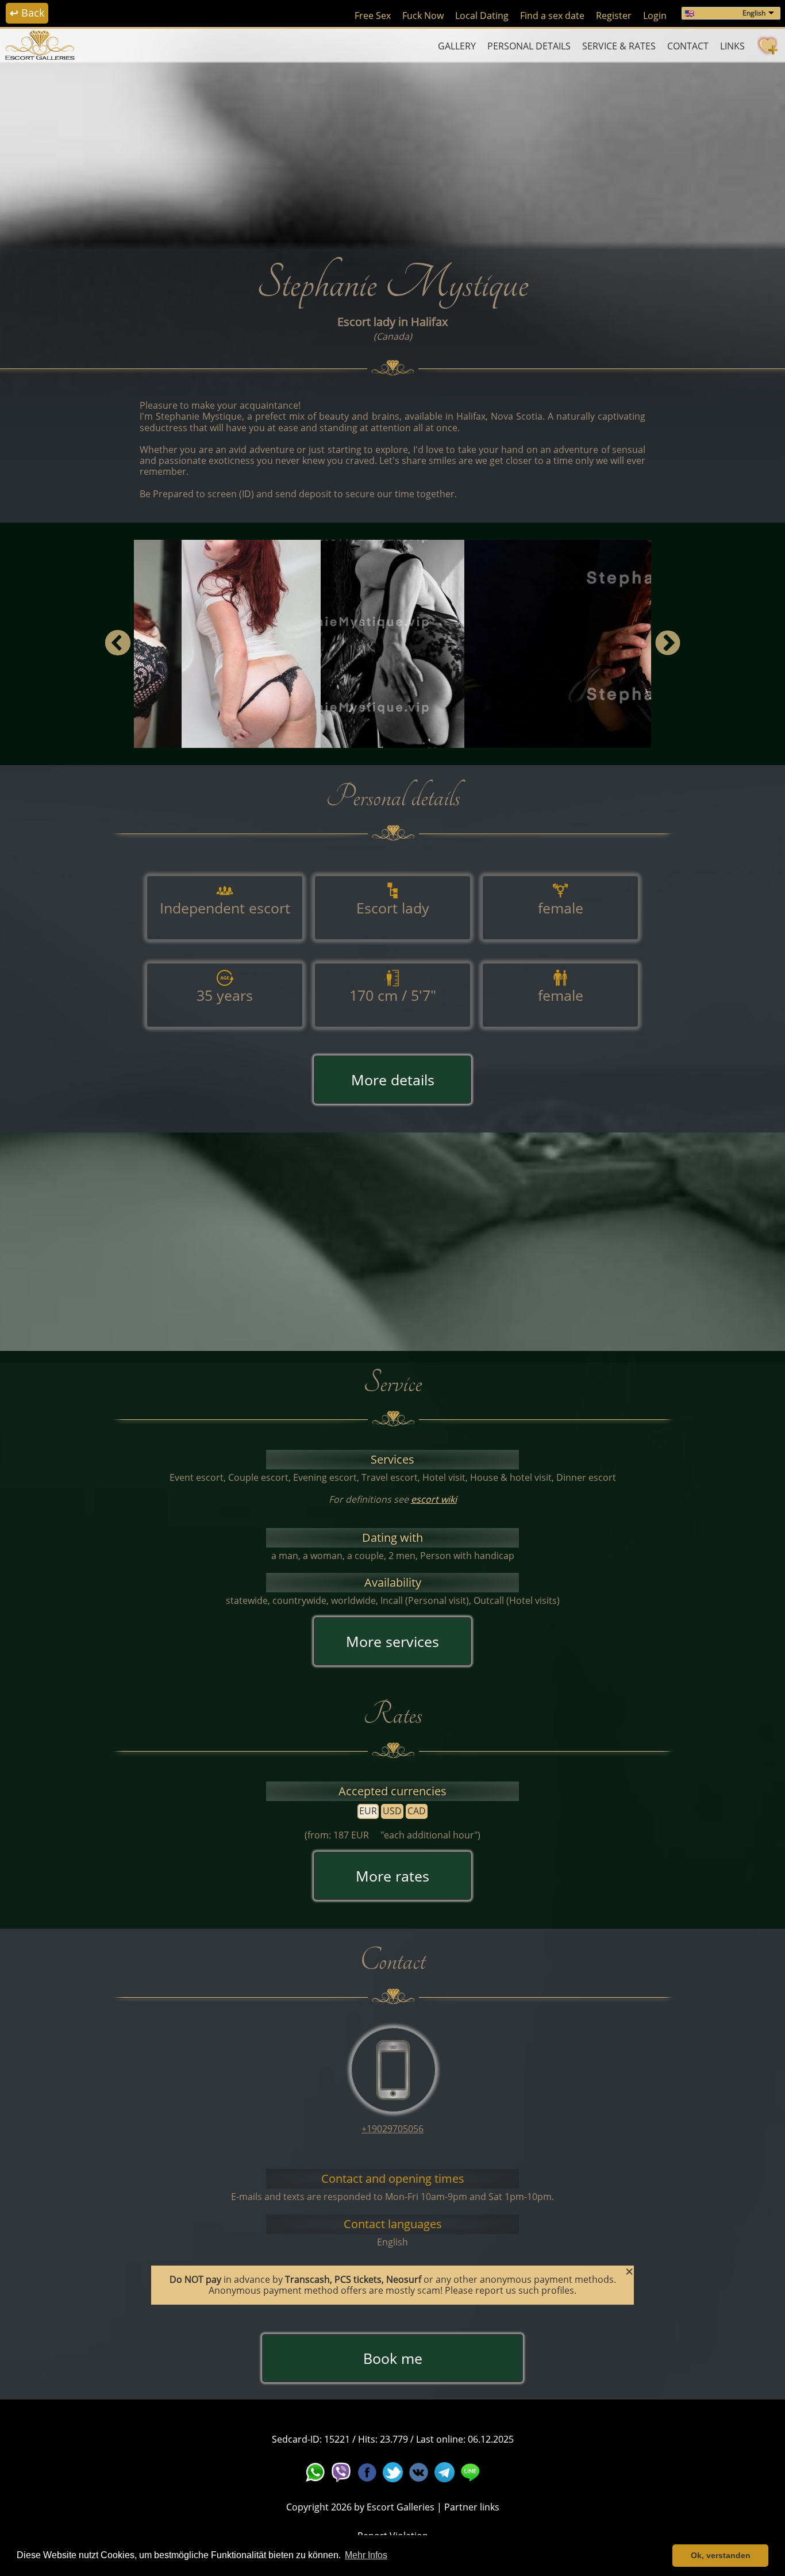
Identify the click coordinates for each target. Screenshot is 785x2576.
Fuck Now (423, 16)
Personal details (529, 46)
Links (732, 46)
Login (655, 16)
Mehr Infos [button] (366, 2555)
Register (614, 16)
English (754, 13)
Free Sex (373, 16)
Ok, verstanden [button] (721, 2555)
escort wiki (434, 1499)
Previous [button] (118, 644)
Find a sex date (552, 16)
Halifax (429, 322)
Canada (393, 336)
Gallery (457, 46)
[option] (392, 644)
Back (27, 13)
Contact (688, 46)
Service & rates (619, 46)
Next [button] (667, 644)
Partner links (472, 2507)
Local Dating (482, 16)
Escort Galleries (401, 2507)
